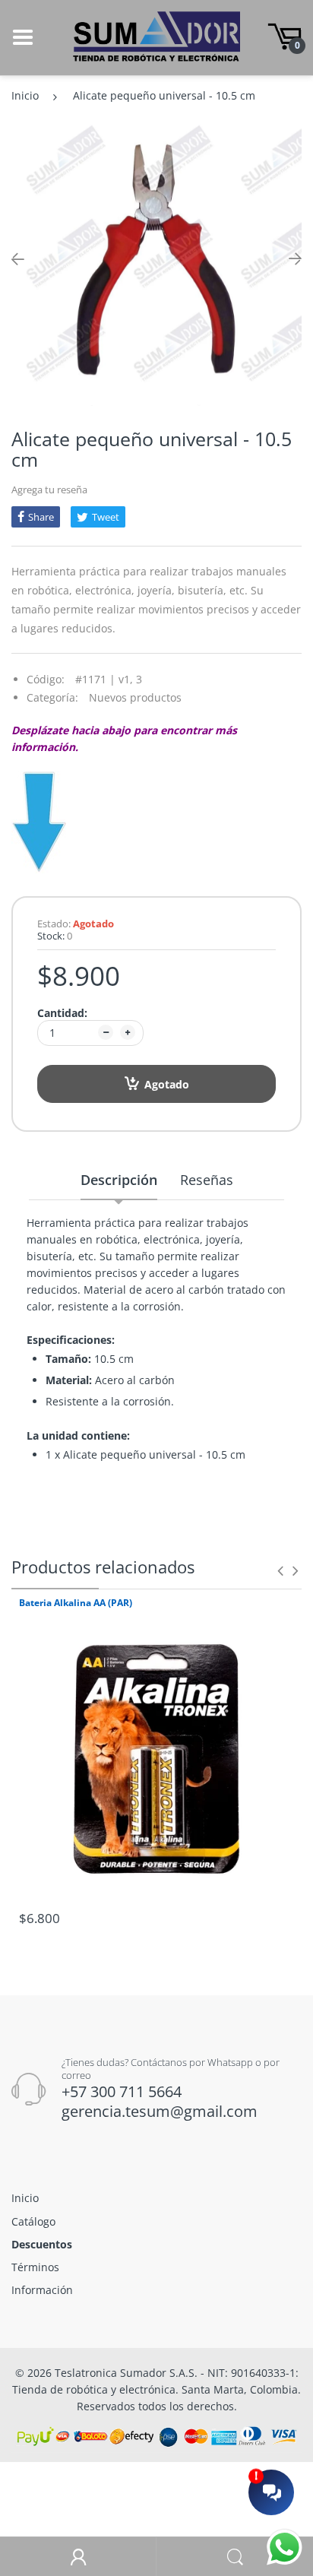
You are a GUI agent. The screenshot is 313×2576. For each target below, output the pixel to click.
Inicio (25, 95)
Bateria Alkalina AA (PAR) (76, 1603)
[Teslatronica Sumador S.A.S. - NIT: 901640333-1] (156, 36)
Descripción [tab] (119, 1180)
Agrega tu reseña (49, 490)
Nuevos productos (135, 697)
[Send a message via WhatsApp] (285, 2547)
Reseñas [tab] (207, 1180)
